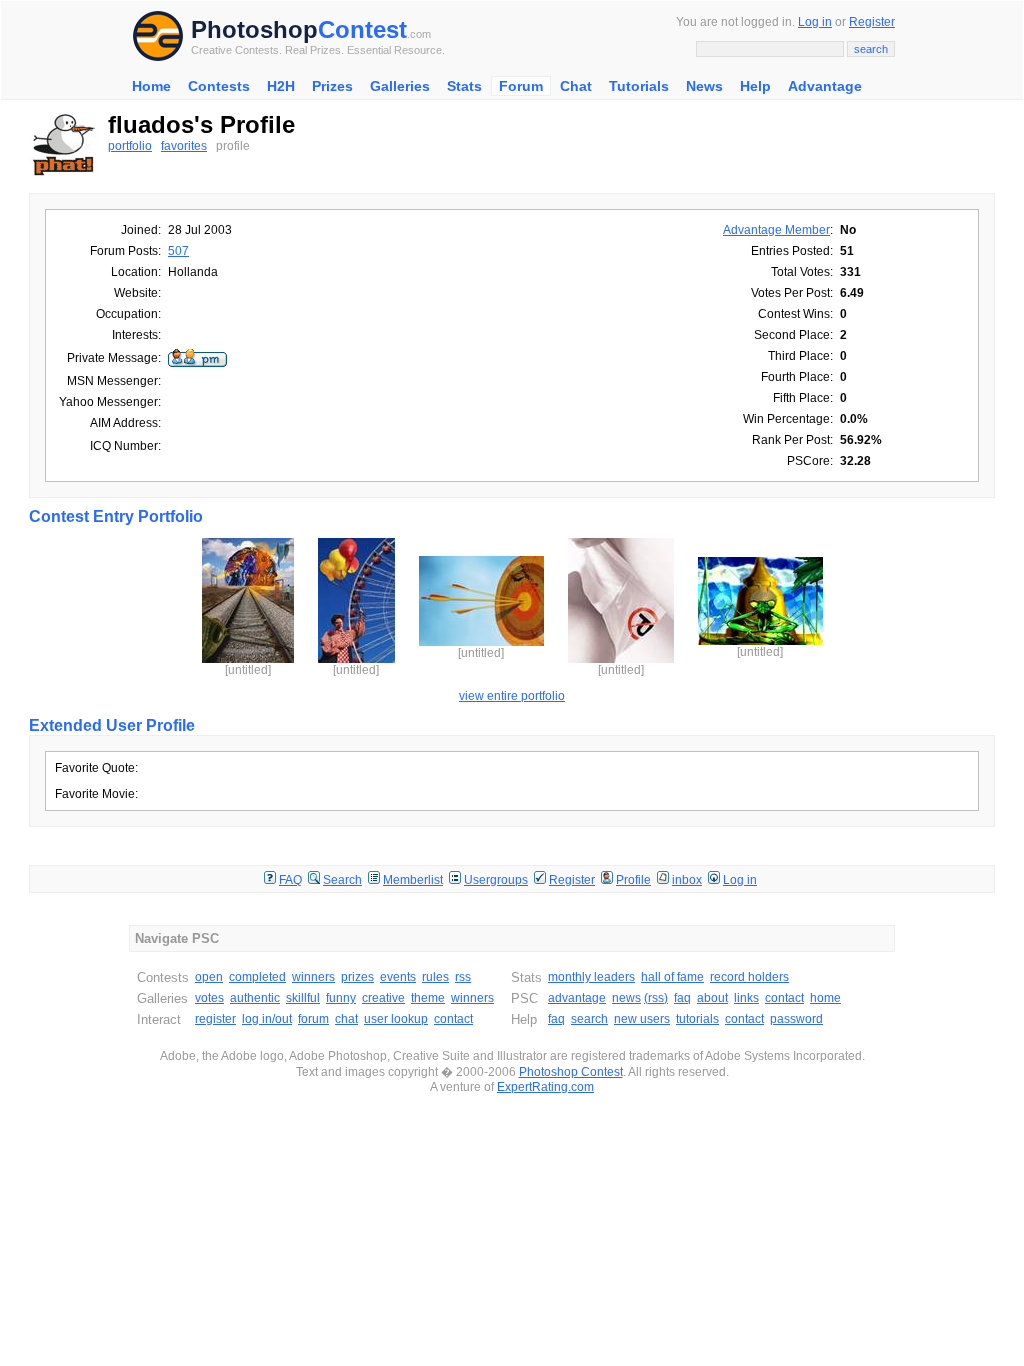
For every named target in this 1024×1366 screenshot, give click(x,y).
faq (682, 998)
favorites (184, 146)
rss (463, 977)
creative (383, 998)
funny (341, 998)
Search (342, 880)
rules (435, 977)
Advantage (825, 86)
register (215, 1019)
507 (178, 251)
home (825, 998)
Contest (362, 29)
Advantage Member (776, 230)
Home (151, 86)
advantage (577, 998)
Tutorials (639, 86)
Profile (633, 880)
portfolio (130, 146)
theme (428, 998)
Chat (576, 86)
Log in (815, 22)
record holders (749, 977)
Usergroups (496, 880)
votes (209, 998)
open (209, 977)
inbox (687, 880)
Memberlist (413, 880)
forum (313, 1019)
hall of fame (672, 977)
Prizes (332, 86)
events (398, 977)
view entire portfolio (512, 696)
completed (257, 977)
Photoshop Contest (571, 1072)
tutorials (697, 1019)
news (626, 998)
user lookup (396, 1019)
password (796, 1019)
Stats (464, 86)
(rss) (656, 998)
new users (642, 1019)
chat (346, 1019)
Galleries (400, 86)
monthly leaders (591, 977)
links (746, 998)
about (712, 998)
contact (453, 1019)
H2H (281, 86)
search (589, 1019)
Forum (521, 86)
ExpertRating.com (545, 1087)
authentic (255, 998)
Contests (219, 86)
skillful (303, 998)
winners (313, 977)
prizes (357, 977)
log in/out (267, 1019)
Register (872, 22)
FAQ (290, 880)
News (704, 86)
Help (755, 86)
